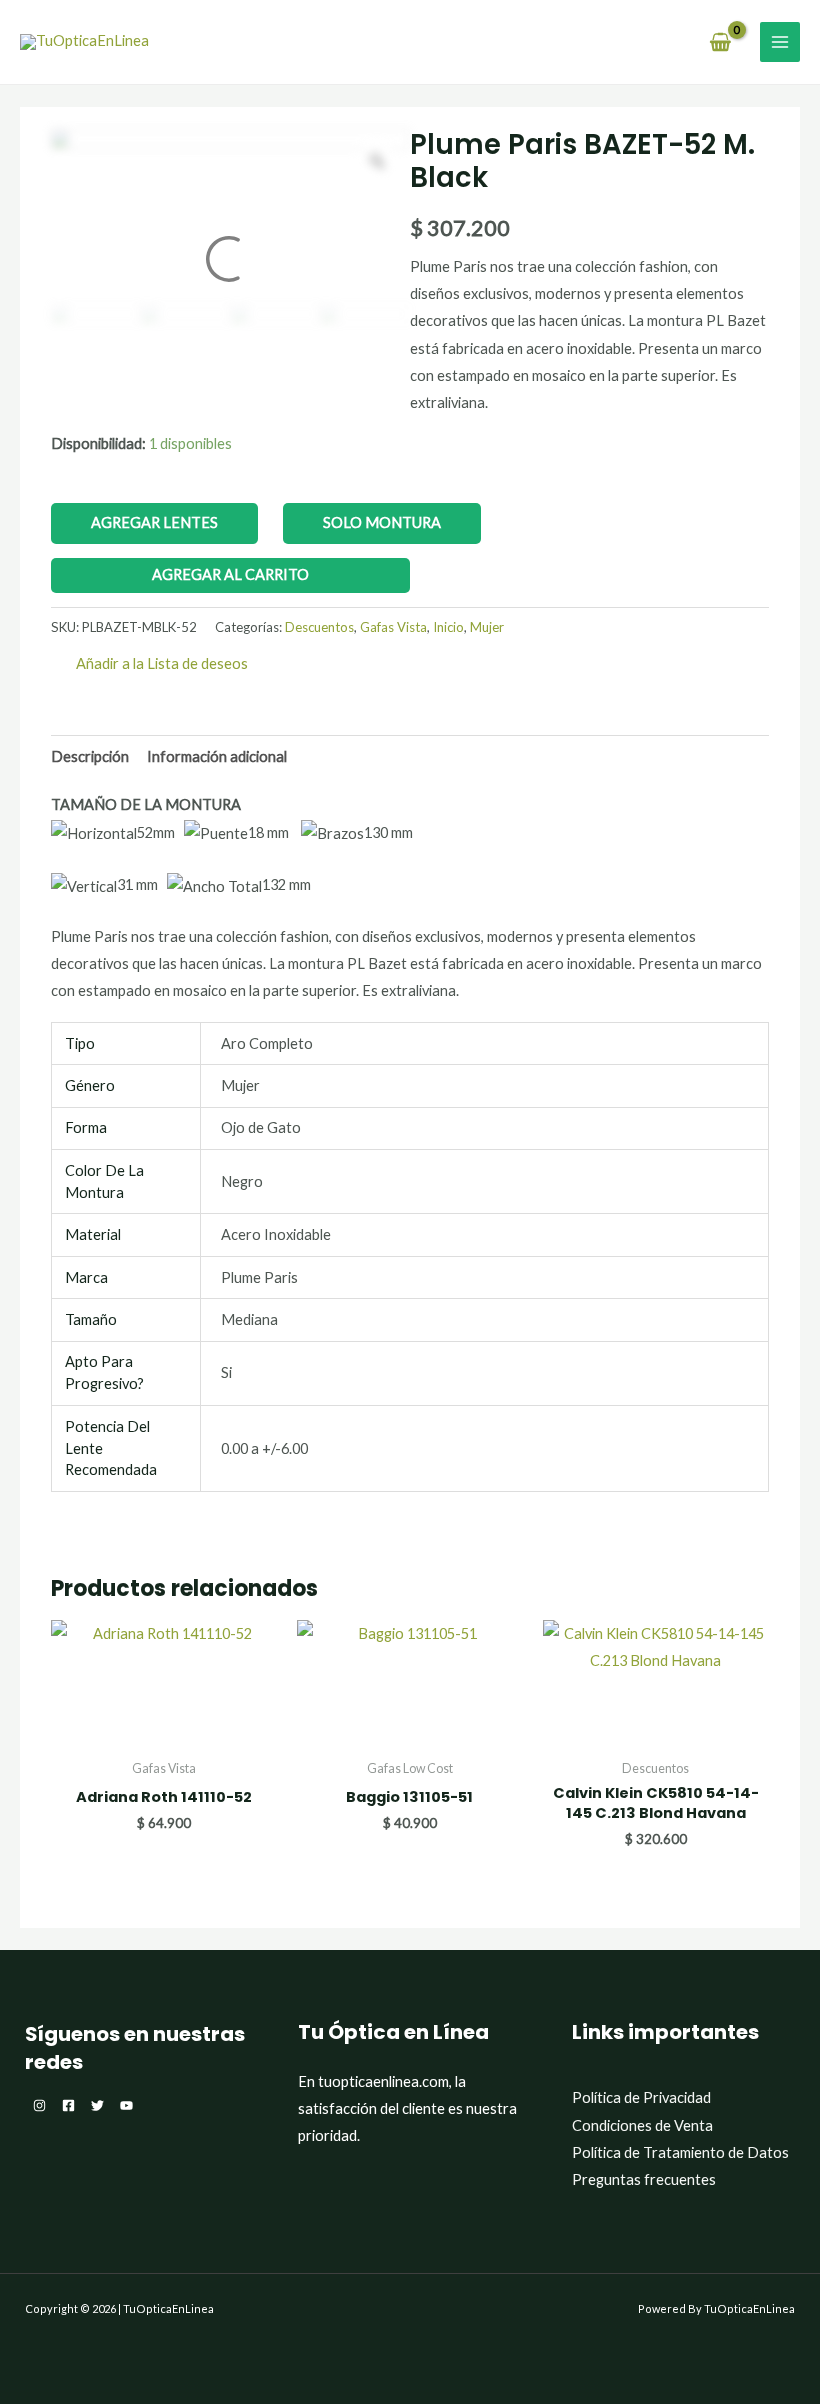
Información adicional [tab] (217, 756)
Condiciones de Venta (642, 2125)
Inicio (448, 627)
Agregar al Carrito (230, 574)
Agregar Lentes (154, 522)
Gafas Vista (393, 627)
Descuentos (319, 627)
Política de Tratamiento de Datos (680, 2152)
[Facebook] (68, 2105)
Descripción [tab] (90, 756)
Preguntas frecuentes (644, 2179)
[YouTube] (126, 2105)
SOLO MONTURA (382, 522)
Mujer (487, 627)
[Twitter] (97, 2105)
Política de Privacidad (641, 2097)
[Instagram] (39, 2105)
